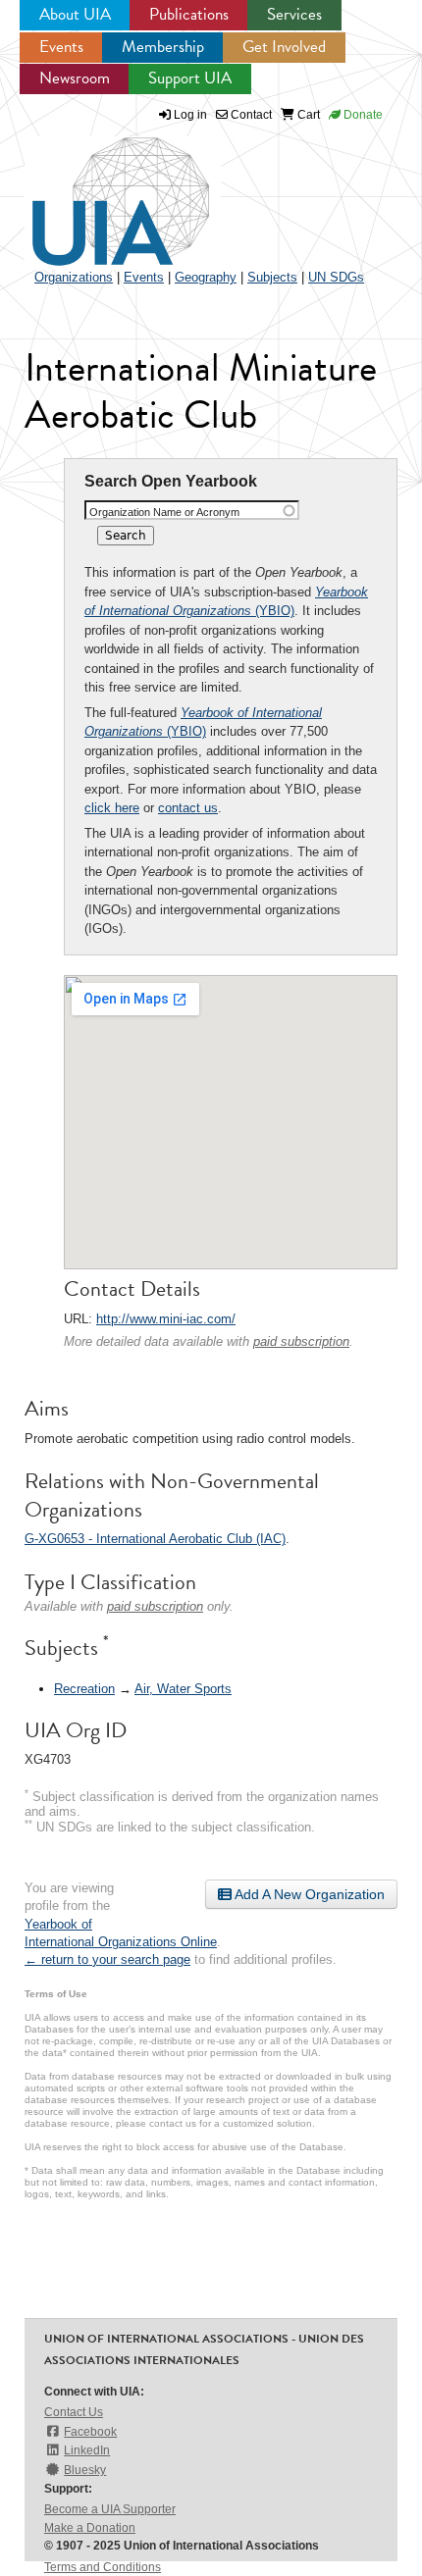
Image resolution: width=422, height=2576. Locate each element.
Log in (190, 115)
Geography (206, 277)
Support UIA (190, 78)
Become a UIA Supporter (110, 2509)
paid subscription (301, 1341)
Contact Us (74, 2412)
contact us (188, 808)
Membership (163, 47)
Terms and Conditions (103, 2567)
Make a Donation (90, 2528)
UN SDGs (336, 277)
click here (112, 808)
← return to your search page (107, 1959)
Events (61, 47)
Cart (307, 115)
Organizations (74, 277)
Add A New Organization (308, 1894)
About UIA (75, 14)
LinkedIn (87, 2450)
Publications (189, 14)
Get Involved (284, 47)
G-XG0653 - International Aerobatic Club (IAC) (155, 1539)
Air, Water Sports (183, 1689)
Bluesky (85, 2470)
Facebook (90, 2432)
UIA (98, 190)
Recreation (84, 1689)
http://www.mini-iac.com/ (166, 1319)
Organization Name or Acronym (164, 512)
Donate (362, 115)
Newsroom (75, 78)
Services (294, 14)
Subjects (272, 277)
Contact (250, 115)
